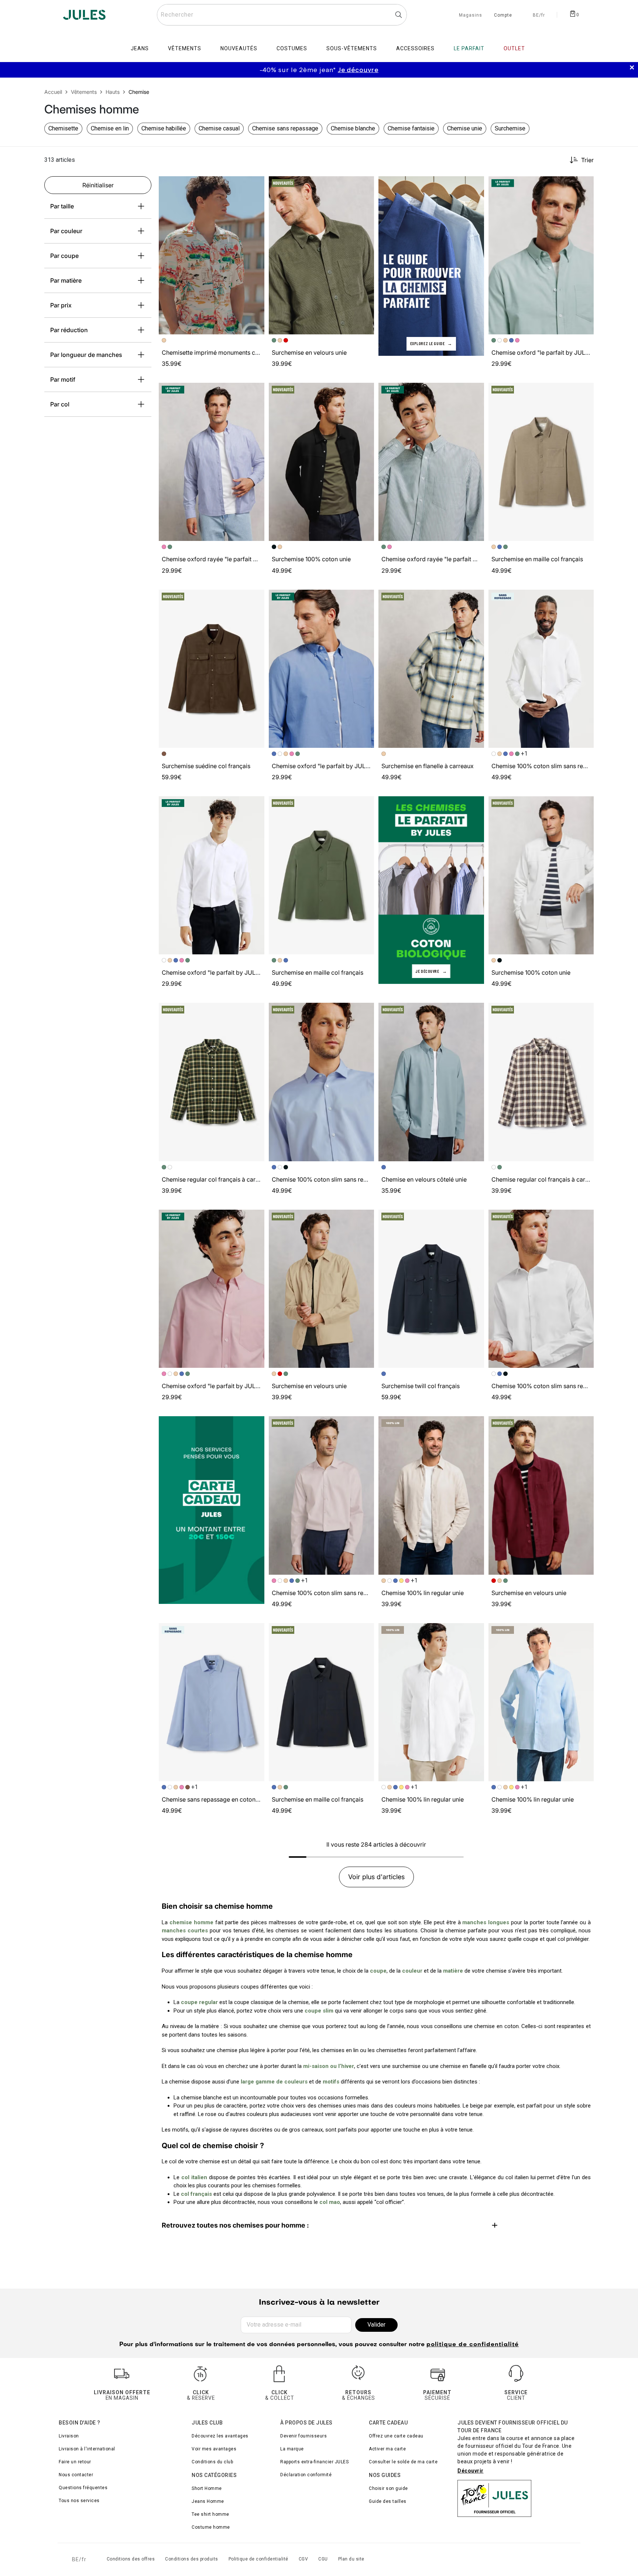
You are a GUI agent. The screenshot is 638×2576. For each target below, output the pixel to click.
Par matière (66, 280)
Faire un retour (75, 2462)
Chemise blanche (353, 128)
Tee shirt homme (210, 2514)
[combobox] (282, 15)
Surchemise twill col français (421, 1386)
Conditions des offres (131, 2559)
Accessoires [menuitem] (415, 48)
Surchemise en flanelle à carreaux (428, 766)
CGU (323, 2559)
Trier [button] (587, 160)
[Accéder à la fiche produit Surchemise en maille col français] (541, 462)
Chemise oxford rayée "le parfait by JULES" (222, 559)
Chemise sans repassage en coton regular (219, 1799)
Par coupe (64, 256)
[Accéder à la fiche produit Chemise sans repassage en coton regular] (212, 1702)
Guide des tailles (388, 2501)
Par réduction (69, 330)
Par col (60, 404)
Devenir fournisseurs (303, 2436)
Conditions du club (212, 2462)
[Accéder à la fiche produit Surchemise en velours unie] (322, 255)
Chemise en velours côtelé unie (424, 1179)
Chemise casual (219, 128)
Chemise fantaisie (411, 128)
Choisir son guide (388, 2488)
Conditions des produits (192, 2559)
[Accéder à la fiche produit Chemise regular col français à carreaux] (212, 1082)
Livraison (69, 2436)
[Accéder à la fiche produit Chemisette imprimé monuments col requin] (212, 255)
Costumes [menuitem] (292, 48)
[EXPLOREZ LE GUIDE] (431, 265)
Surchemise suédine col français (206, 766)
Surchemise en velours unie (309, 352)
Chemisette (63, 128)
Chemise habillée (164, 128)
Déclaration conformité (306, 2475)
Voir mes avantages (214, 2449)
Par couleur (66, 231)
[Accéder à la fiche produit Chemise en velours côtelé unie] (431, 1082)
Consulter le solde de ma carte (403, 2462)
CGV (303, 2559)
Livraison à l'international (87, 2449)
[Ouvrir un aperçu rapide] (255, 185)
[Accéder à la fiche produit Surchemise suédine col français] (212, 669)
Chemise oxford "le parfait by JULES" (543, 352)
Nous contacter (76, 2475)
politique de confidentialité (473, 2345)
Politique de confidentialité (258, 2559)
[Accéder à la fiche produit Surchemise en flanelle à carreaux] (431, 669)
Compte (503, 16)
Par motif (63, 379)
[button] (255, 185)
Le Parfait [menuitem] (469, 48)
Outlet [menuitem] (514, 48)
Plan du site (351, 2559)
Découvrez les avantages (220, 2436)
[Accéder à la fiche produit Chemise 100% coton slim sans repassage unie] (541, 669)
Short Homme (207, 2488)
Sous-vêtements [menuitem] (352, 48)
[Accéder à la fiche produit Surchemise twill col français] (431, 1289)
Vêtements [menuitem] (185, 48)
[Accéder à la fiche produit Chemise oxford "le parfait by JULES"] (541, 255)
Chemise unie (465, 128)
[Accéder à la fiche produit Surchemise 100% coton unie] (322, 462)
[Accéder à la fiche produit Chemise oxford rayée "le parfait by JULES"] (212, 462)
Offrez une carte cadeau (396, 2436)
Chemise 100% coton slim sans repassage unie (555, 766)
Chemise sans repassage (285, 128)
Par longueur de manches (86, 355)
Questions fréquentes (83, 2488)
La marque (292, 2449)
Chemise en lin (110, 128)
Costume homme (211, 2527)
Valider (376, 2325)
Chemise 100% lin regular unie (423, 1593)
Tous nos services (79, 2501)
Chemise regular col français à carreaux (216, 1179)
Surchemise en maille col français (537, 559)
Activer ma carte (387, 2449)
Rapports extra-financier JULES (314, 2462)
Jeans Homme (208, 2501)
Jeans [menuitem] (140, 48)
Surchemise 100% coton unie (311, 559)
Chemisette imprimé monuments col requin (220, 352)
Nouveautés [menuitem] (239, 48)
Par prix (61, 305)
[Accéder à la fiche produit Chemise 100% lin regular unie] (431, 1495)
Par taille (62, 206)
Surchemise (510, 128)
